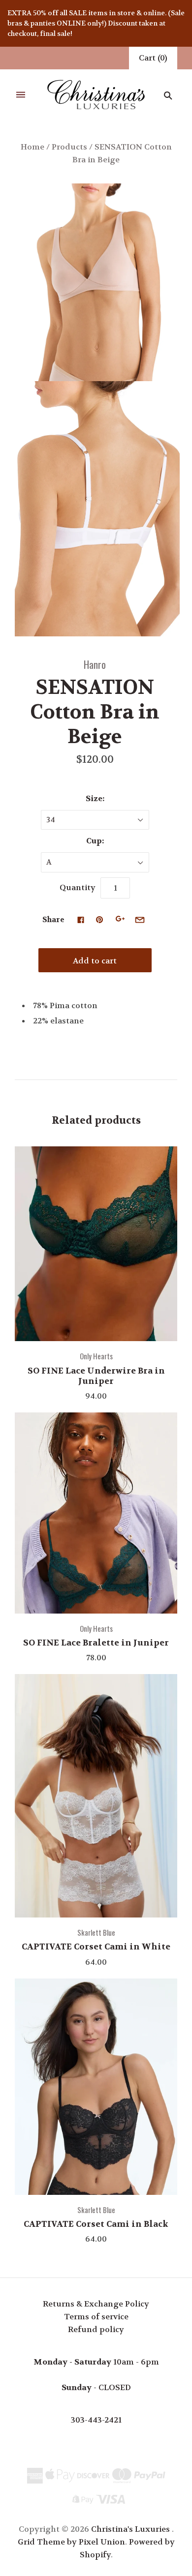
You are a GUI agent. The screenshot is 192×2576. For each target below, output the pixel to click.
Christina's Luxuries (130, 2529)
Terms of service (96, 2317)
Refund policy (96, 2329)
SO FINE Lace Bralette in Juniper (96, 1643)
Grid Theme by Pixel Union (71, 2542)
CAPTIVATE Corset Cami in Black (96, 2224)
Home (32, 147)
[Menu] (21, 95)
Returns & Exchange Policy (96, 2304)
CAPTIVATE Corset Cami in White (96, 1947)
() (153, 58)
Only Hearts (96, 1356)
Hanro (95, 664)
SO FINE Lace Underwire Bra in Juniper (96, 1376)
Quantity (78, 887)
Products (69, 147)
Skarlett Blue (96, 1932)
